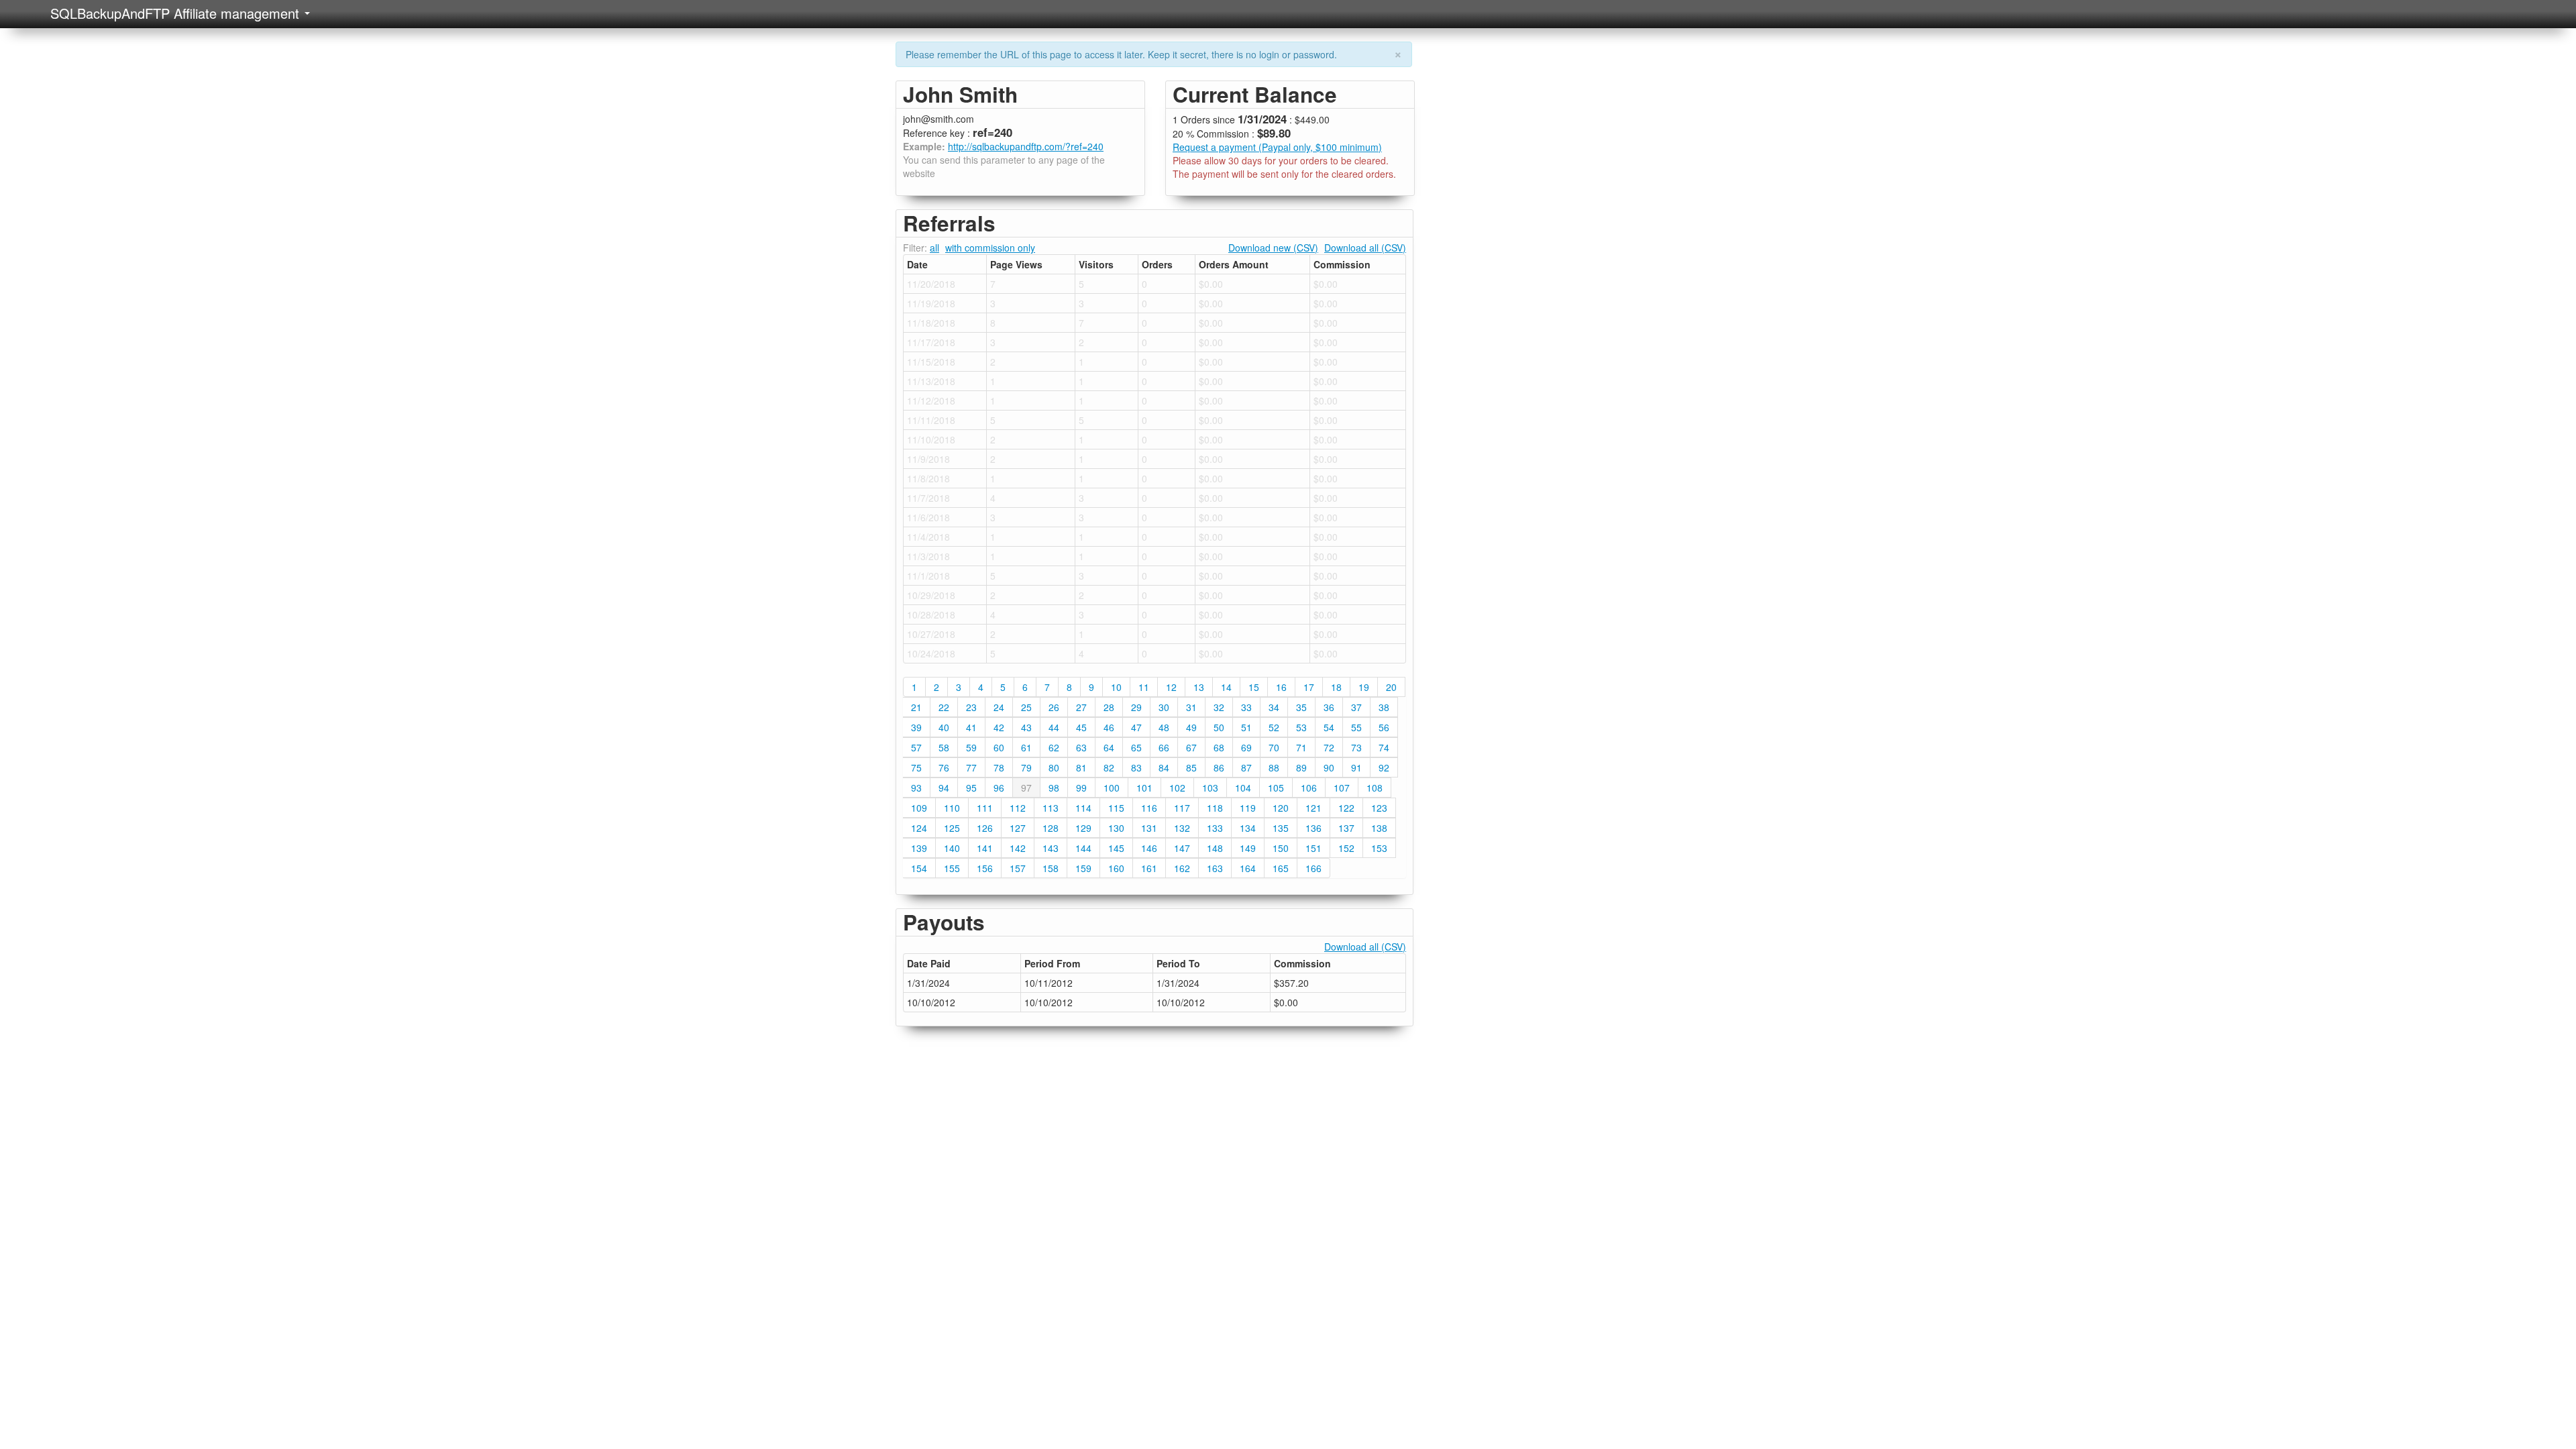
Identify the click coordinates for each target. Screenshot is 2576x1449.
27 (1081, 707)
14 (1226, 687)
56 (1384, 727)
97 (1026, 788)
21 (916, 707)
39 (916, 727)
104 (1243, 788)
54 (1329, 727)
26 (1054, 707)
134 (1248, 828)
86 (1219, 767)
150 (1281, 848)
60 (999, 747)
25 (1026, 707)
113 (1051, 808)
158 (1051, 868)
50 (1219, 727)
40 (944, 727)
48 (1164, 727)
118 (1215, 808)
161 (1149, 868)
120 (1281, 808)
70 (1274, 747)
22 (944, 707)
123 (1379, 808)
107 (1342, 788)
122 (1346, 808)
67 (1191, 747)
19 (1364, 687)
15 (1254, 687)
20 (1391, 687)
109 (919, 808)
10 (1116, 687)
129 (1083, 828)
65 (1136, 747)
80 (1054, 767)
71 (1301, 747)
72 (1329, 747)
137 (1346, 828)
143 (1051, 848)
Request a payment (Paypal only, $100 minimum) (1277, 147)
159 (1083, 868)
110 (952, 808)
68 (1219, 747)
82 (1109, 767)
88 (1274, 767)
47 (1136, 727)
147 (1182, 848)
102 (1177, 788)
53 (1301, 727)
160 (1116, 868)
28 (1109, 707)
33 (1246, 707)
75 (916, 767)
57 (916, 747)
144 (1083, 848)
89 (1301, 767)
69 (1246, 747)
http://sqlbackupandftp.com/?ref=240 (1026, 146)
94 (944, 788)
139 (919, 848)
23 (971, 707)
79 (1026, 767)
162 (1182, 868)
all (934, 248)
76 (944, 767)
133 (1215, 828)
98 (1054, 788)
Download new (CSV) (1273, 248)
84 (1164, 767)
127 (1018, 828)
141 (985, 848)
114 (1083, 808)
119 (1248, 808)
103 (1210, 788)
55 (1356, 727)
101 (1144, 788)
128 (1051, 828)
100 (1112, 788)
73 (1356, 747)
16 (1281, 687)
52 (1274, 727)
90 (1329, 767)
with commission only (990, 248)
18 (1336, 687)
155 (952, 868)
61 (1026, 747)
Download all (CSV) (1365, 248)
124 (919, 828)
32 (1219, 707)
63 (1081, 747)
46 (1109, 727)
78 (999, 767)
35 (1301, 707)
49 (1191, 727)
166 (1313, 868)
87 (1246, 767)
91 (1356, 767)
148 (1215, 848)
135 (1281, 828)
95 (971, 788)
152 (1346, 848)
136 (1313, 828)
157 (1018, 868)
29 (1136, 707)
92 (1384, 767)
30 (1164, 707)
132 (1182, 828)
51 (1246, 727)
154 (919, 868)
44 (1054, 727)
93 (916, 788)
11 (1144, 687)
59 (971, 747)
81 (1081, 767)
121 (1313, 808)
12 (1171, 687)
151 (1313, 848)
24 (999, 707)
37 (1356, 707)
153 (1379, 848)
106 (1309, 788)
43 (1026, 727)
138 (1379, 828)
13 (1199, 687)
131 (1149, 828)
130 (1116, 828)
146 (1149, 848)
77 (971, 767)
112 (1018, 808)
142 (1018, 848)
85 (1191, 767)
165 (1281, 868)
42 (999, 727)
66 (1164, 747)
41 (971, 727)
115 (1116, 808)
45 (1081, 727)
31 (1191, 707)
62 (1054, 747)
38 (1384, 707)
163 (1215, 868)
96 (999, 788)
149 (1248, 848)
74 (1384, 747)
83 (1136, 767)
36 (1329, 707)
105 (1276, 788)
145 (1116, 848)
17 (1309, 687)
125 (952, 828)
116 (1149, 808)
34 (1274, 707)
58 (944, 747)
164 (1248, 868)
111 (985, 808)
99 (1081, 788)
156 (985, 868)
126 (985, 828)
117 (1182, 808)
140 (952, 848)
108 (1375, 788)
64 (1109, 747)
